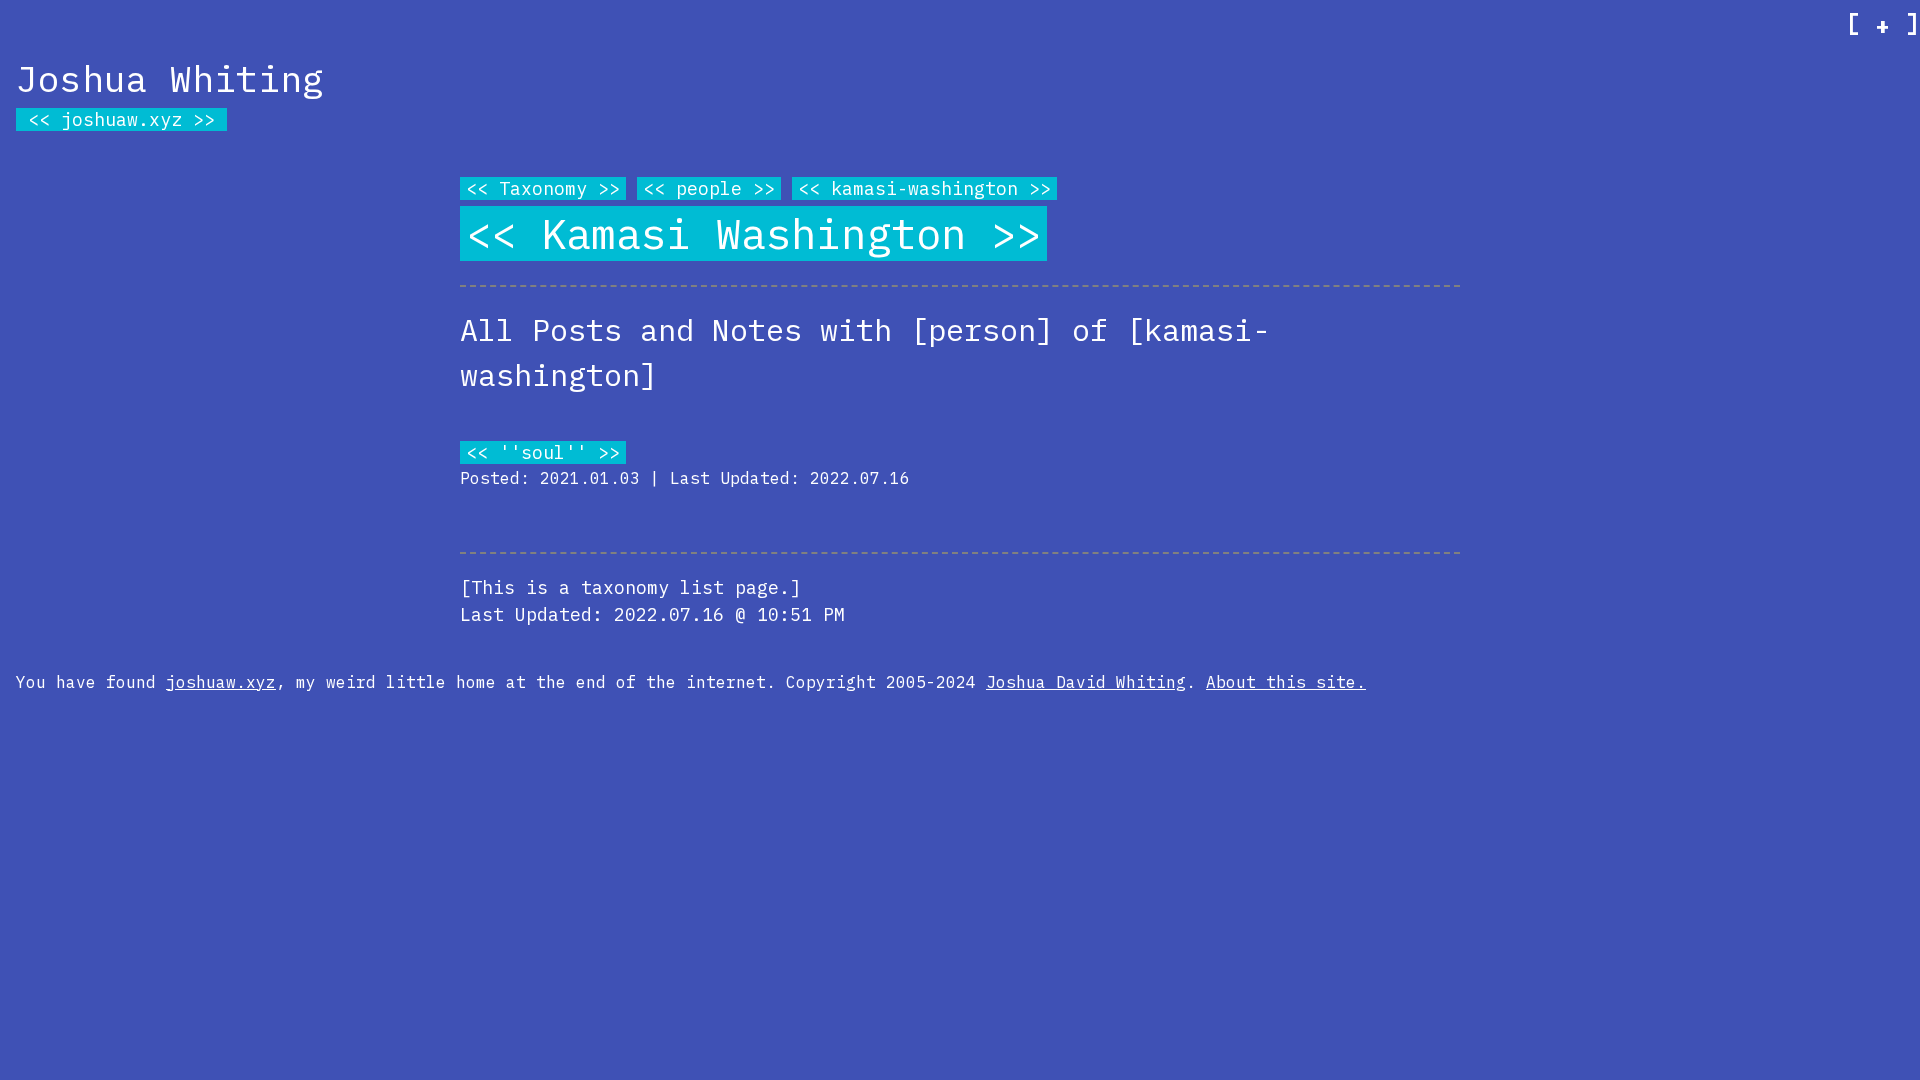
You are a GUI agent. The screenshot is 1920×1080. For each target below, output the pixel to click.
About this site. (1286, 682)
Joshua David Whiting (1086, 682)
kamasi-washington (924, 188)
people (709, 188)
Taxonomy (543, 188)
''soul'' (543, 452)
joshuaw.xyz (121, 119)
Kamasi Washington (753, 233)
